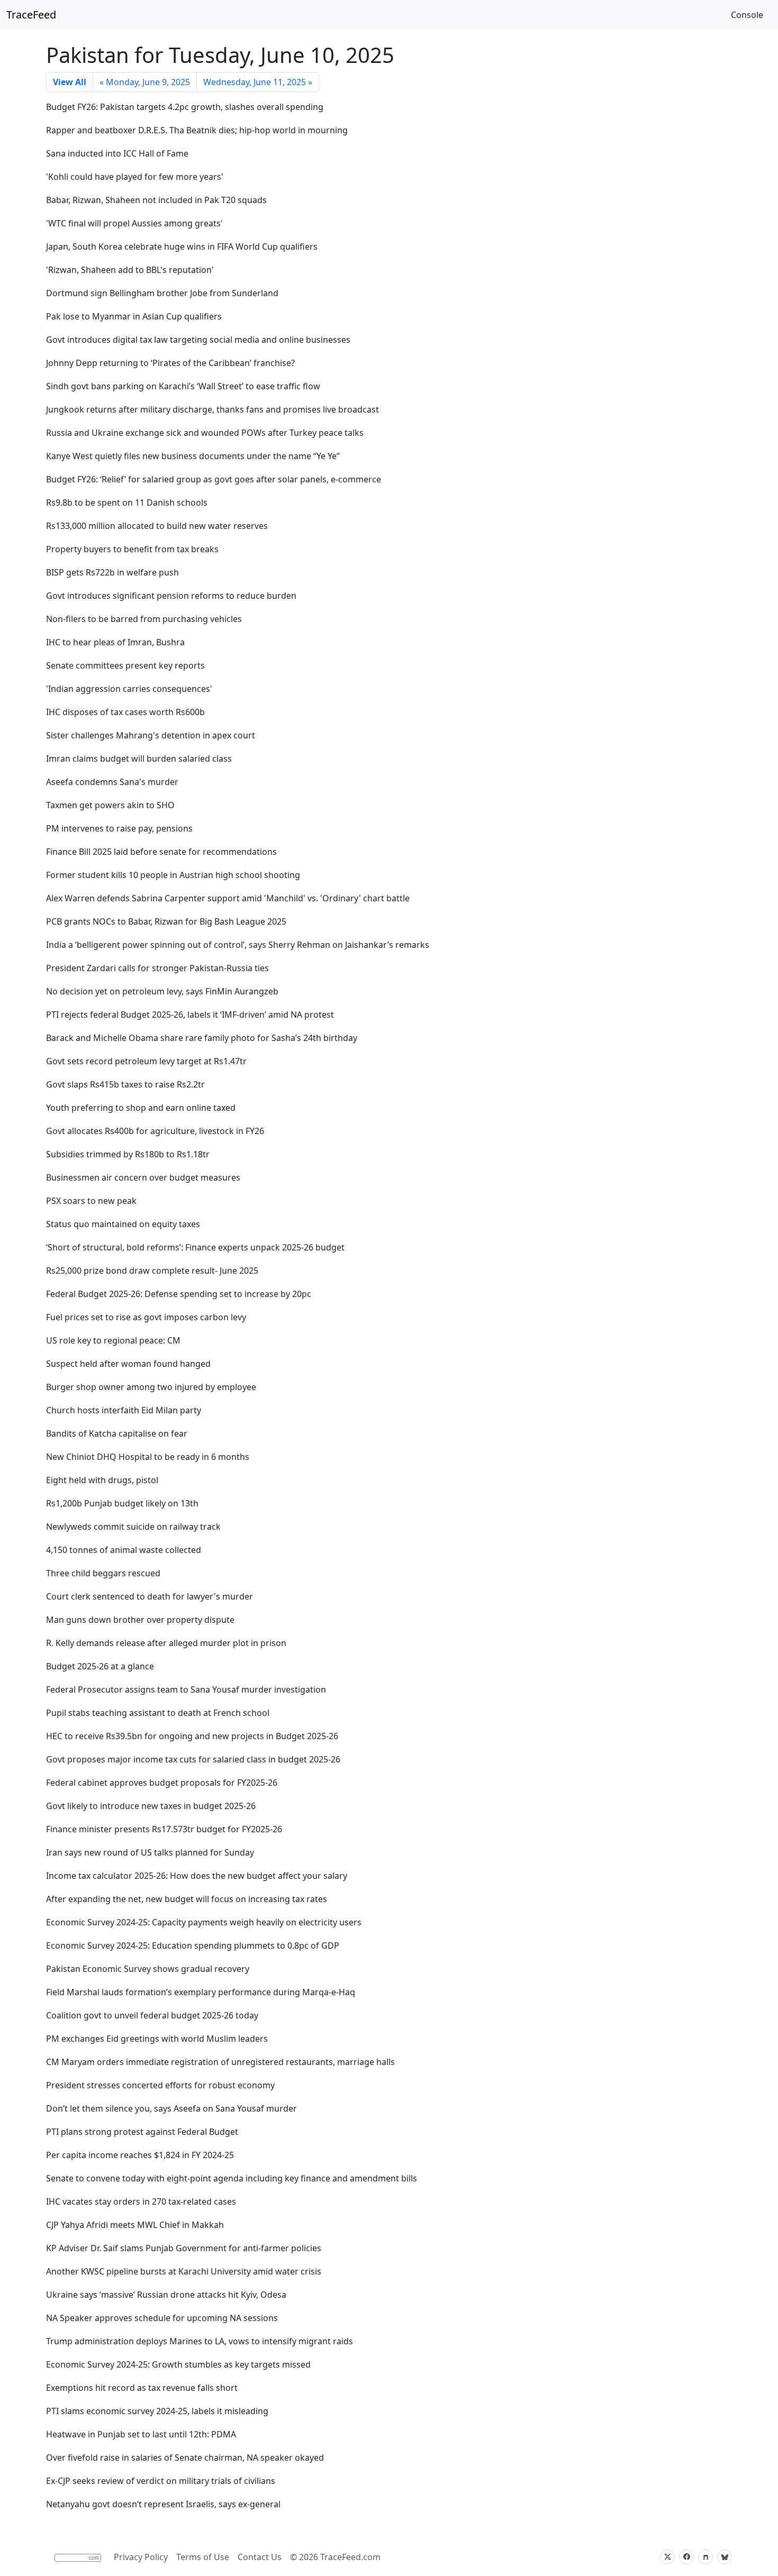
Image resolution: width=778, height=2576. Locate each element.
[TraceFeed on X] (667, 2557)
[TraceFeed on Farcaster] (705, 2557)
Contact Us (260, 2557)
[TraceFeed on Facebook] (686, 2557)
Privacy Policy (141, 2557)
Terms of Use (203, 2557)
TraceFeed (31, 15)
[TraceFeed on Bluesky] (725, 2557)
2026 (309, 2557)
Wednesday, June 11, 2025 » (258, 82)
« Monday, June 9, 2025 (145, 82)
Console (747, 15)
